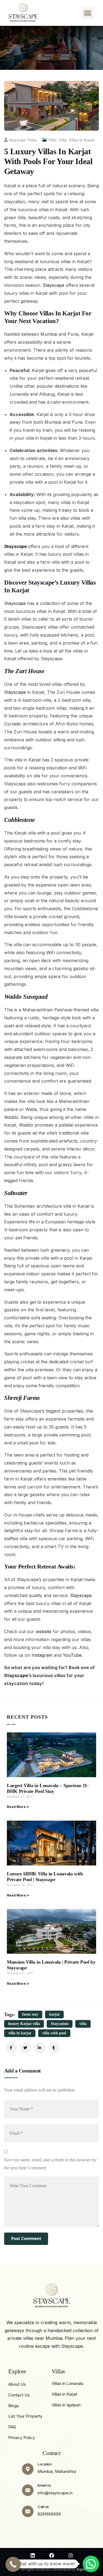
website (44, 1631)
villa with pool (54, 2033)
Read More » (18, 1807)
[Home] (22, 13)
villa (83, 2024)
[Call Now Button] (13, 2564)
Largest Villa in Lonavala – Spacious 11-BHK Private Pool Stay (48, 1788)
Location (45, 2464)
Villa (52, 140)
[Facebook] (52, 2555)
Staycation (60, 2024)
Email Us (44, 2485)
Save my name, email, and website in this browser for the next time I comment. (50, 2164)
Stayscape (54, 285)
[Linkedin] (33, 2555)
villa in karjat (20, 2033)
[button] (88, 13)
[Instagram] (71, 2555)
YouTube (72, 1655)
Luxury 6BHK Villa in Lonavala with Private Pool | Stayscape (45, 1877)
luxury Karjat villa (24, 2024)
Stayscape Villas (23, 140)
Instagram (42, 1655)
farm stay (30, 2014)
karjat (54, 2014)
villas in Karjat (82, 140)
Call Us (43, 2507)
